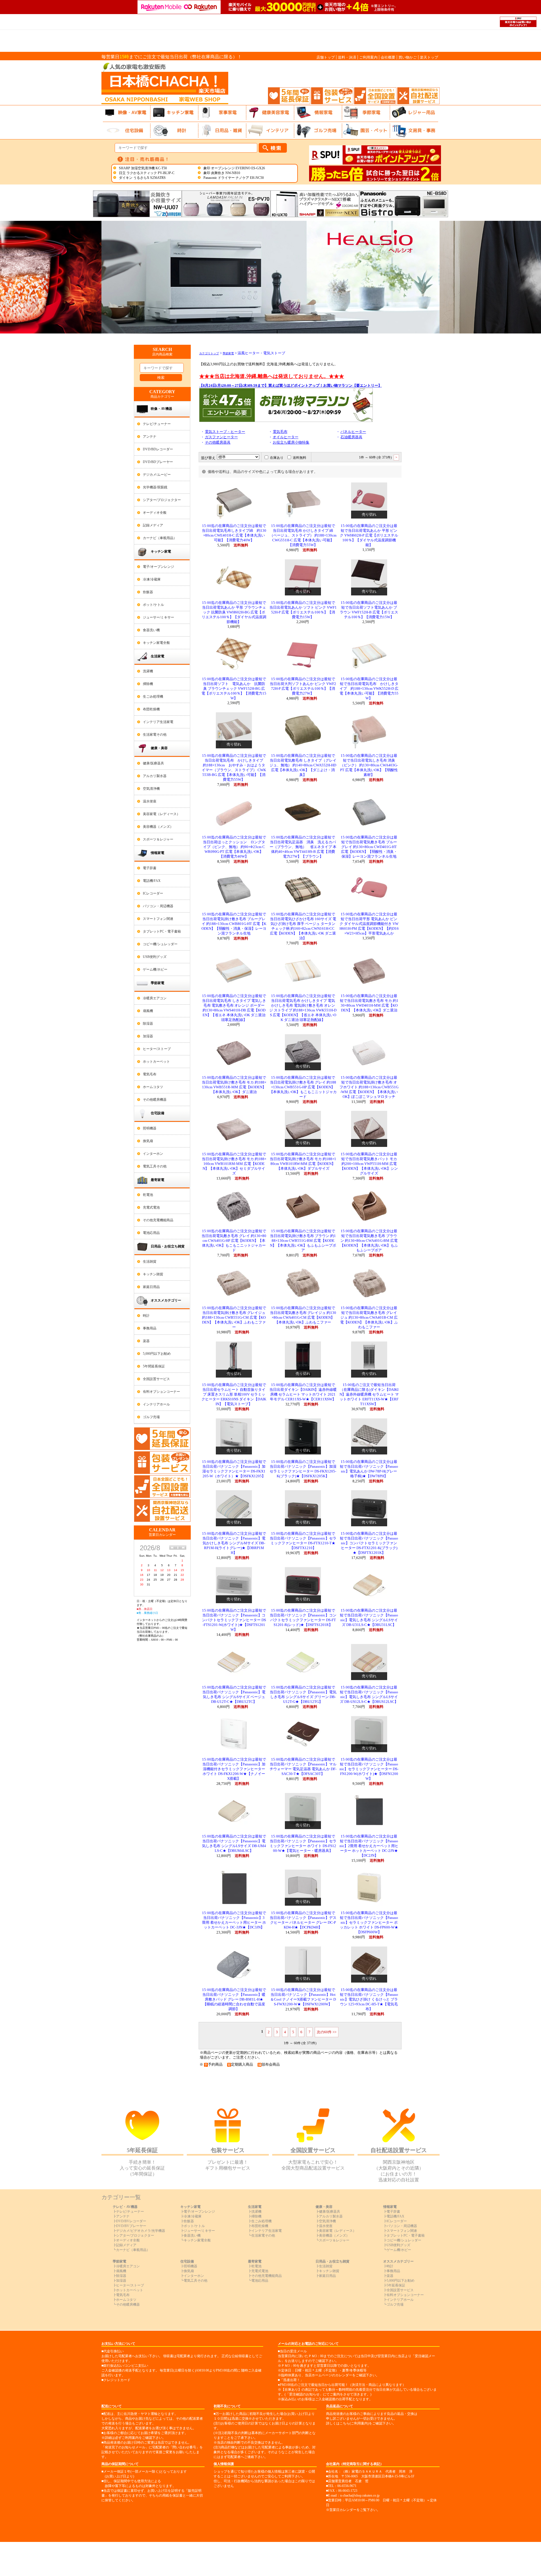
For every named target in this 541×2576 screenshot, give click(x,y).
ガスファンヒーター (221, 437)
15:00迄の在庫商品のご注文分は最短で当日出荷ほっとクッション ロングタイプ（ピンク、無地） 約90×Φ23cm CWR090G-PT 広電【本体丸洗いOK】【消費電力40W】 (234, 847)
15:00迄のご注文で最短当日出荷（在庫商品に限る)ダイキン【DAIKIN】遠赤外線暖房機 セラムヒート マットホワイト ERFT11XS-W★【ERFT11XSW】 (369, 1394)
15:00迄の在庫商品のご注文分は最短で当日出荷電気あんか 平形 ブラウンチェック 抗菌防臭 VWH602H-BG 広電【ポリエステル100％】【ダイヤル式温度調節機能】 (234, 612)
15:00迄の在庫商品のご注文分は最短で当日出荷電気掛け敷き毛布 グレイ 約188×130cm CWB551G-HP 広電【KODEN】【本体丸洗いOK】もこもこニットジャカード (303, 1087)
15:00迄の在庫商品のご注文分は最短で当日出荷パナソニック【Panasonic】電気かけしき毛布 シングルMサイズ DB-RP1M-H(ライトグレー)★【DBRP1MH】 (234, 1543)
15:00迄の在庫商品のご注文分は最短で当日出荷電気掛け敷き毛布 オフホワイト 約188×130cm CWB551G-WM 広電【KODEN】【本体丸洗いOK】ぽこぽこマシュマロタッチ (369, 1087)
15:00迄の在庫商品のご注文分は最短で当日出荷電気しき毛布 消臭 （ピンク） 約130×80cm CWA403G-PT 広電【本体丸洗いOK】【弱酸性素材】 (369, 765)
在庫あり (277, 458)
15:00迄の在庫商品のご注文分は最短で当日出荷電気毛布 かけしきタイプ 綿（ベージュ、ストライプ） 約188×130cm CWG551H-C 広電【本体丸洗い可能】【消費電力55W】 (303, 535)
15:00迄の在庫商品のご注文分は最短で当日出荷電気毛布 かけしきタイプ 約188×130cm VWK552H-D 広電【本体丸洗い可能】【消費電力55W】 (369, 689)
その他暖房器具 (218, 442)
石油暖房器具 (351, 437)
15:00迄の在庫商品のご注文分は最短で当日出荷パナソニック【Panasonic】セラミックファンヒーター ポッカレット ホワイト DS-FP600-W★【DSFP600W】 (369, 1923)
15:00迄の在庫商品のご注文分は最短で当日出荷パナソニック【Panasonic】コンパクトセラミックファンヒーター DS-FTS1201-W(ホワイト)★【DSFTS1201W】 (234, 1620)
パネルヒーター (353, 432)
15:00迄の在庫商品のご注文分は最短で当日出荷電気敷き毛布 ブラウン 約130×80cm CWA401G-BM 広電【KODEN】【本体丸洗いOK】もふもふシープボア (369, 1241)
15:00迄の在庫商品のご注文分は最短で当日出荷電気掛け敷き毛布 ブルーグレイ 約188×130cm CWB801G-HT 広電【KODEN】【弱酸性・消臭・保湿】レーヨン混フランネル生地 (234, 924)
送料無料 (300, 458)
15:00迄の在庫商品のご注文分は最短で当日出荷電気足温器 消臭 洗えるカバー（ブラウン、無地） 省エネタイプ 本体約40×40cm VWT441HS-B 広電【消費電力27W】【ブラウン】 (303, 847)
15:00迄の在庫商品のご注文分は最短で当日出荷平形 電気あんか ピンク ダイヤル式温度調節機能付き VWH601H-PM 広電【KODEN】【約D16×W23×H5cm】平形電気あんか (369, 924)
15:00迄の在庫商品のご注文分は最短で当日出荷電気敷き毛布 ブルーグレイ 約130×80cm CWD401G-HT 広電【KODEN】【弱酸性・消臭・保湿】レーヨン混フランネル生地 (369, 847)
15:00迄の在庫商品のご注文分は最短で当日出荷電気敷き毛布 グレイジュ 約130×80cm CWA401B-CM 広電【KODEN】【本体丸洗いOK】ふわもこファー (369, 1318)
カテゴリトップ (209, 353)
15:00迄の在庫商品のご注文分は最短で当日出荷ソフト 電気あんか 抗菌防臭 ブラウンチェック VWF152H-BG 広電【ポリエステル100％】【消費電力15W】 (234, 689)
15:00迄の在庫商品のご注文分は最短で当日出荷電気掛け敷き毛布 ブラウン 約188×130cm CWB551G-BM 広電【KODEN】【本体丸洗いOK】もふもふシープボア (303, 1241)
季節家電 (228, 353)
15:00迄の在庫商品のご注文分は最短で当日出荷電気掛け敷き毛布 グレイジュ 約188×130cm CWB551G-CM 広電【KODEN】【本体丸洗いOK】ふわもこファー (234, 1318)
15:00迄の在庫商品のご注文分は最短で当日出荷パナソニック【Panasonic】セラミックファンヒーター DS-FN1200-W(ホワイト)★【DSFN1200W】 (369, 1769)
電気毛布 (280, 432)
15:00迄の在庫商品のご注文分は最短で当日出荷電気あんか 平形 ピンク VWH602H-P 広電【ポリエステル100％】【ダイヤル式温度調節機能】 (369, 535)
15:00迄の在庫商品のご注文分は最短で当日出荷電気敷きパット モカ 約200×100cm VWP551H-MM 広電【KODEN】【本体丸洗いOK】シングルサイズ (369, 1164)
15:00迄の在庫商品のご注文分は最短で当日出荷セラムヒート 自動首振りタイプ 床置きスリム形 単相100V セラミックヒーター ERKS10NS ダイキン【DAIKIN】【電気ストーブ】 (234, 1394)
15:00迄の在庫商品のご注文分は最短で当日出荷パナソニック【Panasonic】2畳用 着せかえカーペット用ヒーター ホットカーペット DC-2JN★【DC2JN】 (369, 1846)
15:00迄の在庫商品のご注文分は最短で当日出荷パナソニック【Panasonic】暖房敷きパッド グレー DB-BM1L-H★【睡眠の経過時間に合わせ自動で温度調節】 (234, 1999)
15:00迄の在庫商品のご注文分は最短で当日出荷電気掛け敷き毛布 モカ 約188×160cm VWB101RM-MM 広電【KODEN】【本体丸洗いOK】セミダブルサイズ (234, 1164)
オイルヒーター (286, 437)
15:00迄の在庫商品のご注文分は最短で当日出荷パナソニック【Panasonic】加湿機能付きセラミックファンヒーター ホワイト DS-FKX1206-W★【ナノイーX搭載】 (234, 1769)
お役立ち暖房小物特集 (291, 442)
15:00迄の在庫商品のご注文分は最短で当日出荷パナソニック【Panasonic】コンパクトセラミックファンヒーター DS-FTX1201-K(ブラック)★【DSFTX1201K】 (369, 1543)
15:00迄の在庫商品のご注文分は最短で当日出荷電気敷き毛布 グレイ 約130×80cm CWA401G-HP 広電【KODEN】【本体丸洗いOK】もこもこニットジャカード (234, 1241)
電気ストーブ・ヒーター (225, 432)
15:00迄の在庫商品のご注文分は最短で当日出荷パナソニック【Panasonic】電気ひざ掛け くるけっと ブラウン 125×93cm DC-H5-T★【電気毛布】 (369, 1999)
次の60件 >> (327, 2032)
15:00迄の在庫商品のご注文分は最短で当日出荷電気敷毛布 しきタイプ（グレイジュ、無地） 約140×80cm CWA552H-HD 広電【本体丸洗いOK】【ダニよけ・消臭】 (303, 765)
